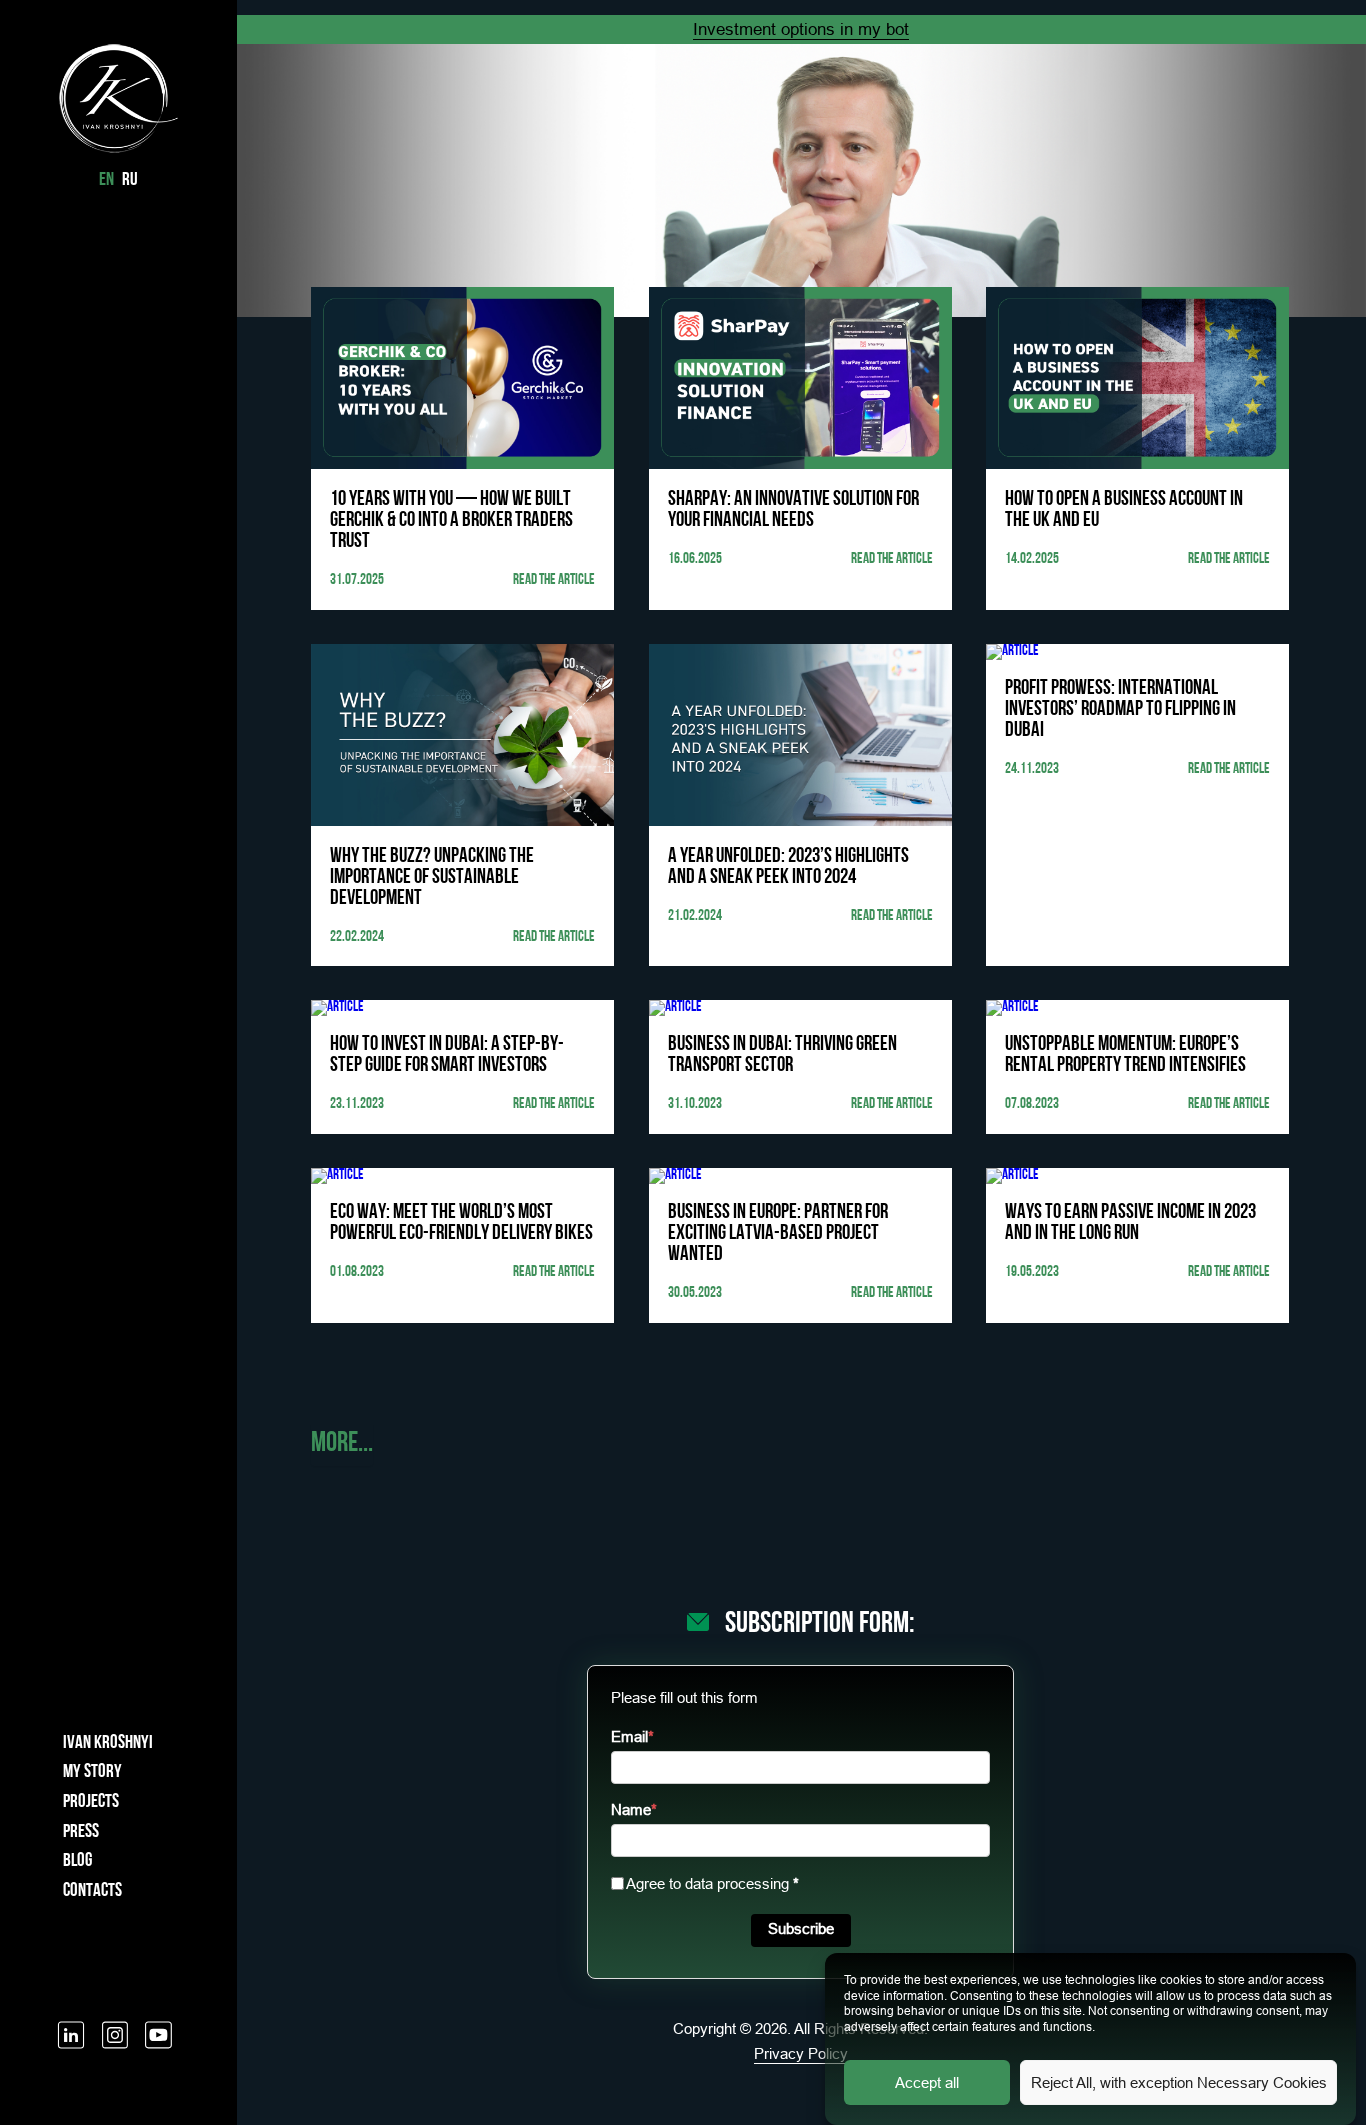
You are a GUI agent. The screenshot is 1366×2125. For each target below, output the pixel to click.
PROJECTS (91, 1802)
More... (342, 1444)
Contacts (92, 1891)
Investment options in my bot (801, 29)
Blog (77, 1861)
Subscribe (801, 1928)
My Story (92, 1772)
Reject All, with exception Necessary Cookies (1179, 2082)
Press (81, 1832)
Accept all (927, 2082)
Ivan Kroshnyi (108, 1743)
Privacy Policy (801, 2053)
